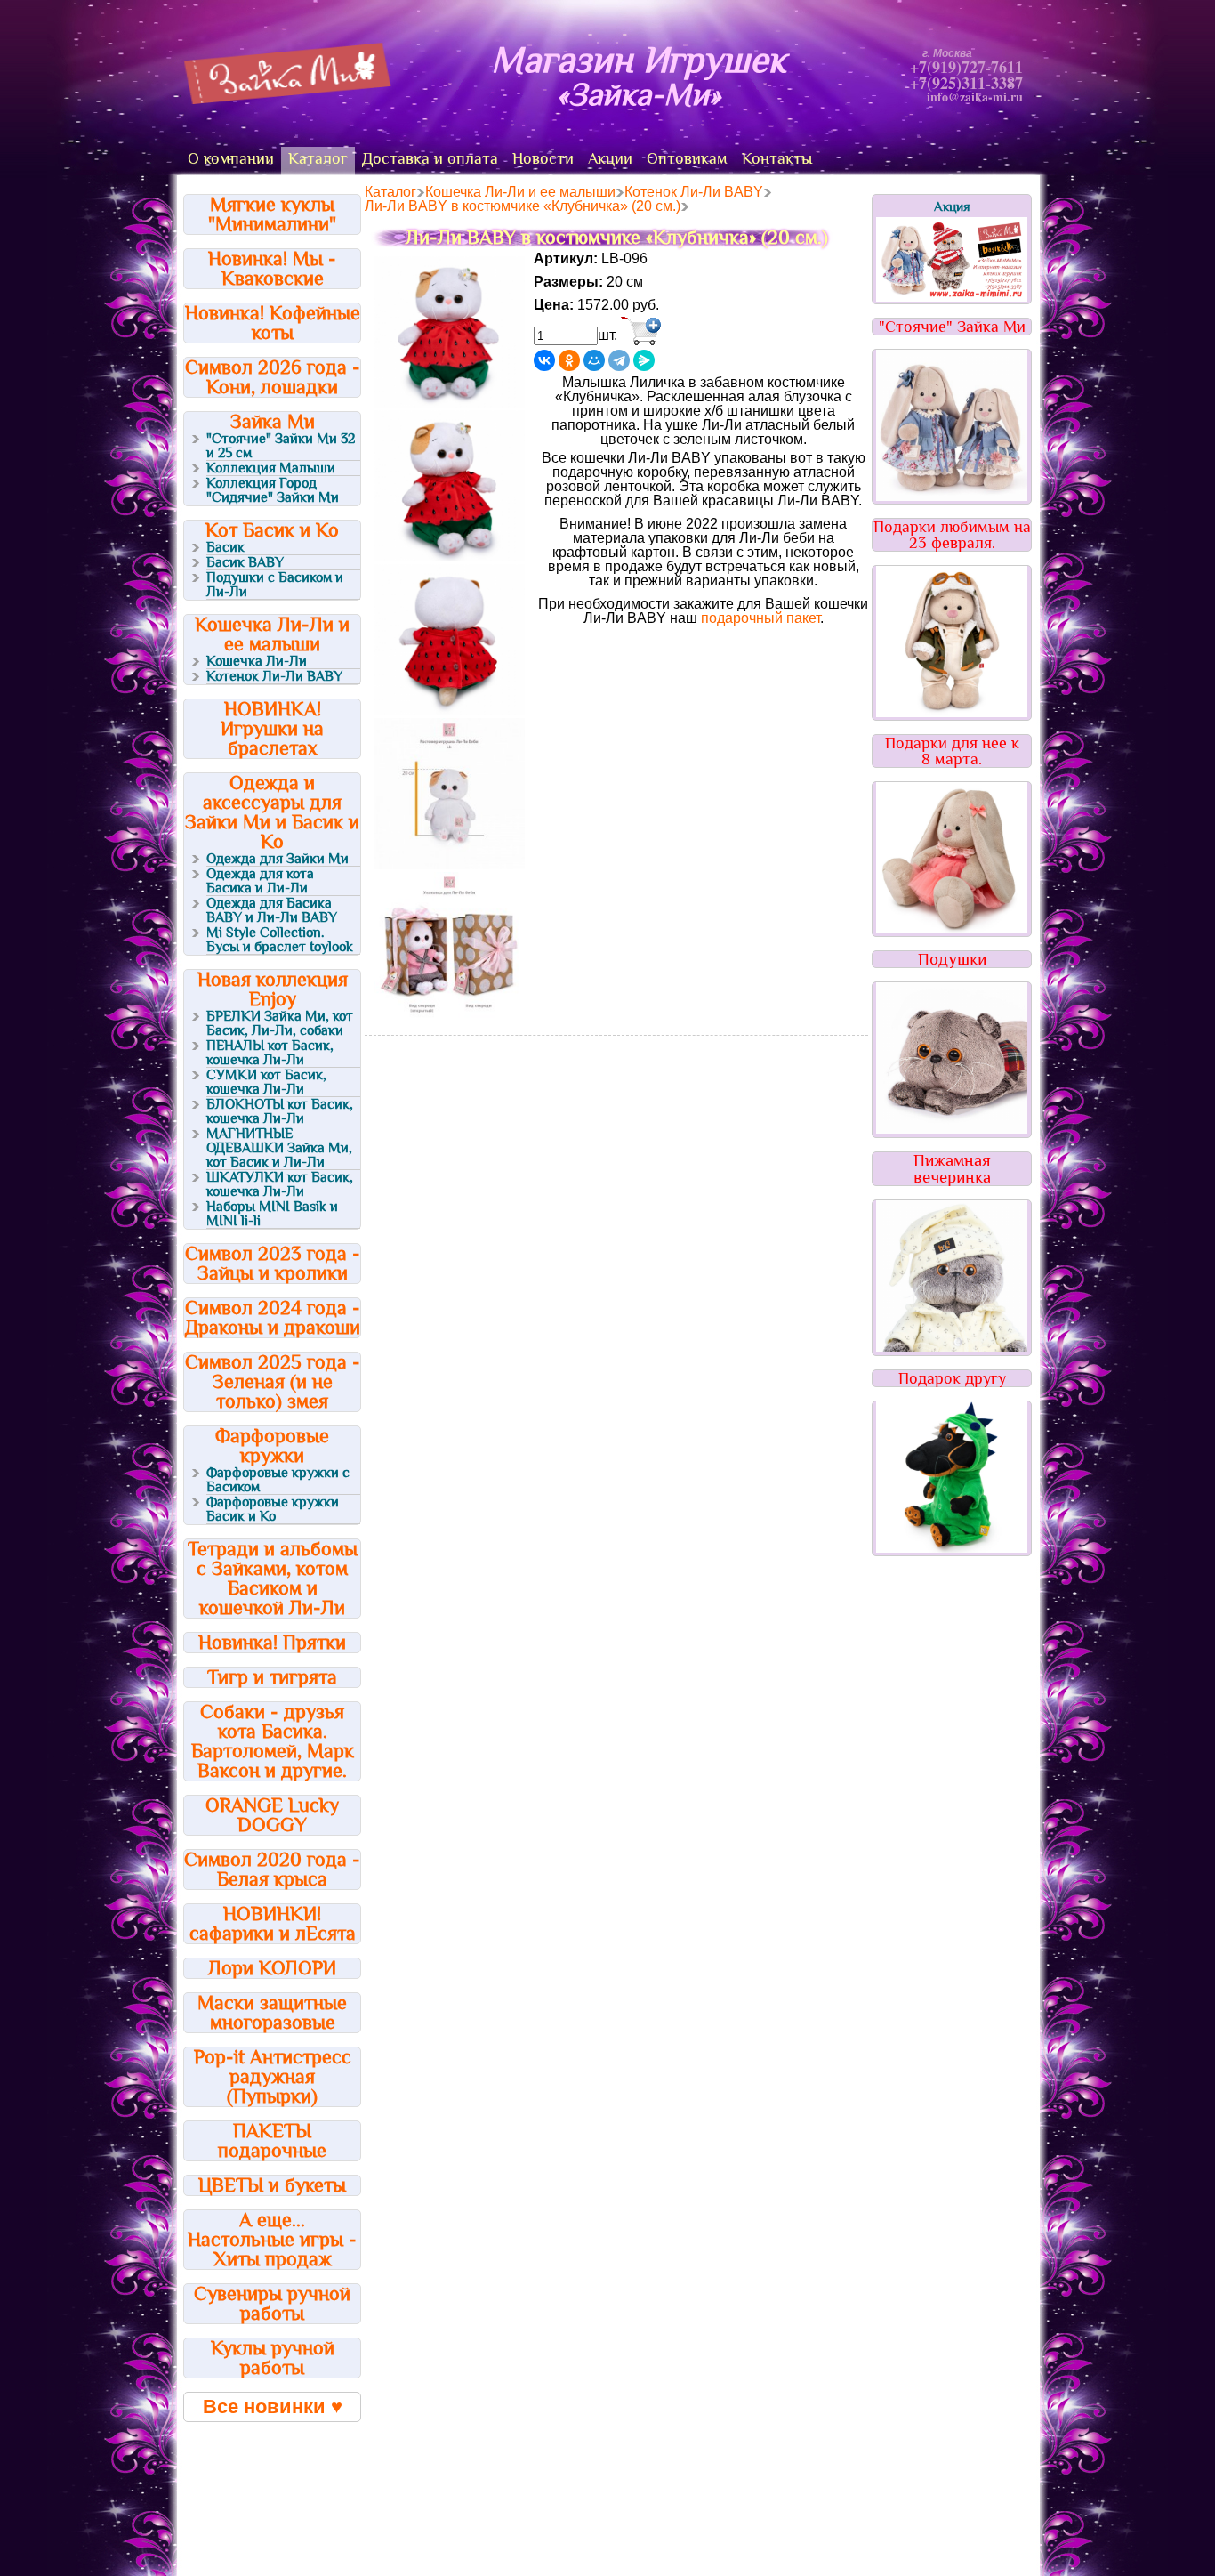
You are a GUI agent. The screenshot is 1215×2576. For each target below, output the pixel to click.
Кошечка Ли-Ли (257, 661)
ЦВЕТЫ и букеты (272, 2185)
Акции (610, 158)
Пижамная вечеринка (952, 1168)
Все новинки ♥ (273, 2406)
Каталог (318, 158)
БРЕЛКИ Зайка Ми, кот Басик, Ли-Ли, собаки (280, 1023)
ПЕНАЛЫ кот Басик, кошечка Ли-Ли (270, 1053)
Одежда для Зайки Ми (278, 859)
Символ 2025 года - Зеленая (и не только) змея (273, 1381)
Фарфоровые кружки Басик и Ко (273, 1509)
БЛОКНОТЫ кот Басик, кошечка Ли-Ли (280, 1111)
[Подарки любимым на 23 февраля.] (952, 712)
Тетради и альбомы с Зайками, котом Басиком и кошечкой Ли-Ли (273, 1578)
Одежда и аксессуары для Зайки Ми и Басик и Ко (272, 812)
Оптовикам (687, 158)
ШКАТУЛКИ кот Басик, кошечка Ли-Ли (280, 1184)
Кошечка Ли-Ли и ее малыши (272, 634)
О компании (231, 158)
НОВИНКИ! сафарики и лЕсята (273, 1923)
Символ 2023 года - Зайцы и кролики (273, 1263)
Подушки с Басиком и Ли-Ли (275, 585)
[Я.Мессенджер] (644, 360)
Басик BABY (245, 562)
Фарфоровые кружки (272, 1445)
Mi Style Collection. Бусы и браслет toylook (280, 940)
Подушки (952, 959)
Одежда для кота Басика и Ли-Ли (260, 881)
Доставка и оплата (430, 158)
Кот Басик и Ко (272, 530)
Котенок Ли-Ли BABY (274, 676)
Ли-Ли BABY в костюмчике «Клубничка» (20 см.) (523, 206)
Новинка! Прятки (272, 1642)
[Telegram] (619, 360)
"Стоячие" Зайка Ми (952, 327)
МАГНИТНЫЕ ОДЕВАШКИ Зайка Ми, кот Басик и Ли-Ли (279, 1148)
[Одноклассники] (569, 360)
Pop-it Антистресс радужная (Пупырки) (273, 2076)
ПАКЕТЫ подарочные (272, 2140)
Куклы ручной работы (273, 2358)
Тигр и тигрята (272, 1677)
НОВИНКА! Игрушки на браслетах (272, 728)
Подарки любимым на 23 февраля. (952, 535)
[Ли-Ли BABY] (449, 1018)
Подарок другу (952, 1378)
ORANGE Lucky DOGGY (272, 1815)
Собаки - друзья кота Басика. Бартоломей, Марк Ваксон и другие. (273, 1741)
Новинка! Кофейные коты (273, 323)
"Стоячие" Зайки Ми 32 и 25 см (281, 446)
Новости (543, 158)
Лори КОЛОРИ (272, 1968)
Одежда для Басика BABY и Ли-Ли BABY (272, 910)
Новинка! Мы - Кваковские (272, 268)
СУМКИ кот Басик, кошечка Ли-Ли (266, 1082)
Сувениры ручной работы (272, 2303)
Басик (225, 547)
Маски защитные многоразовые (272, 2012)
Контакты (777, 158)
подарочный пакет (760, 618)
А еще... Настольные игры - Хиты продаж (272, 2239)
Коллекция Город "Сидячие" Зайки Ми (273, 490)
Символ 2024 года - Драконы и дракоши (273, 1317)
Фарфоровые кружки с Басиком (278, 1480)
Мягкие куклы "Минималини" (272, 214)
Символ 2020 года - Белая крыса (272, 1869)
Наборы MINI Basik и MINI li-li (272, 1214)
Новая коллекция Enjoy (273, 989)
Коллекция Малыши (271, 468)
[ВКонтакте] (544, 360)
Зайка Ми (273, 421)
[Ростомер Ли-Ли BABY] (449, 864)
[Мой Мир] (594, 360)
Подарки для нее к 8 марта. (952, 751)
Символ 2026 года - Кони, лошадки (273, 377)
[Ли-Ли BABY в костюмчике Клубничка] (449, 403)
